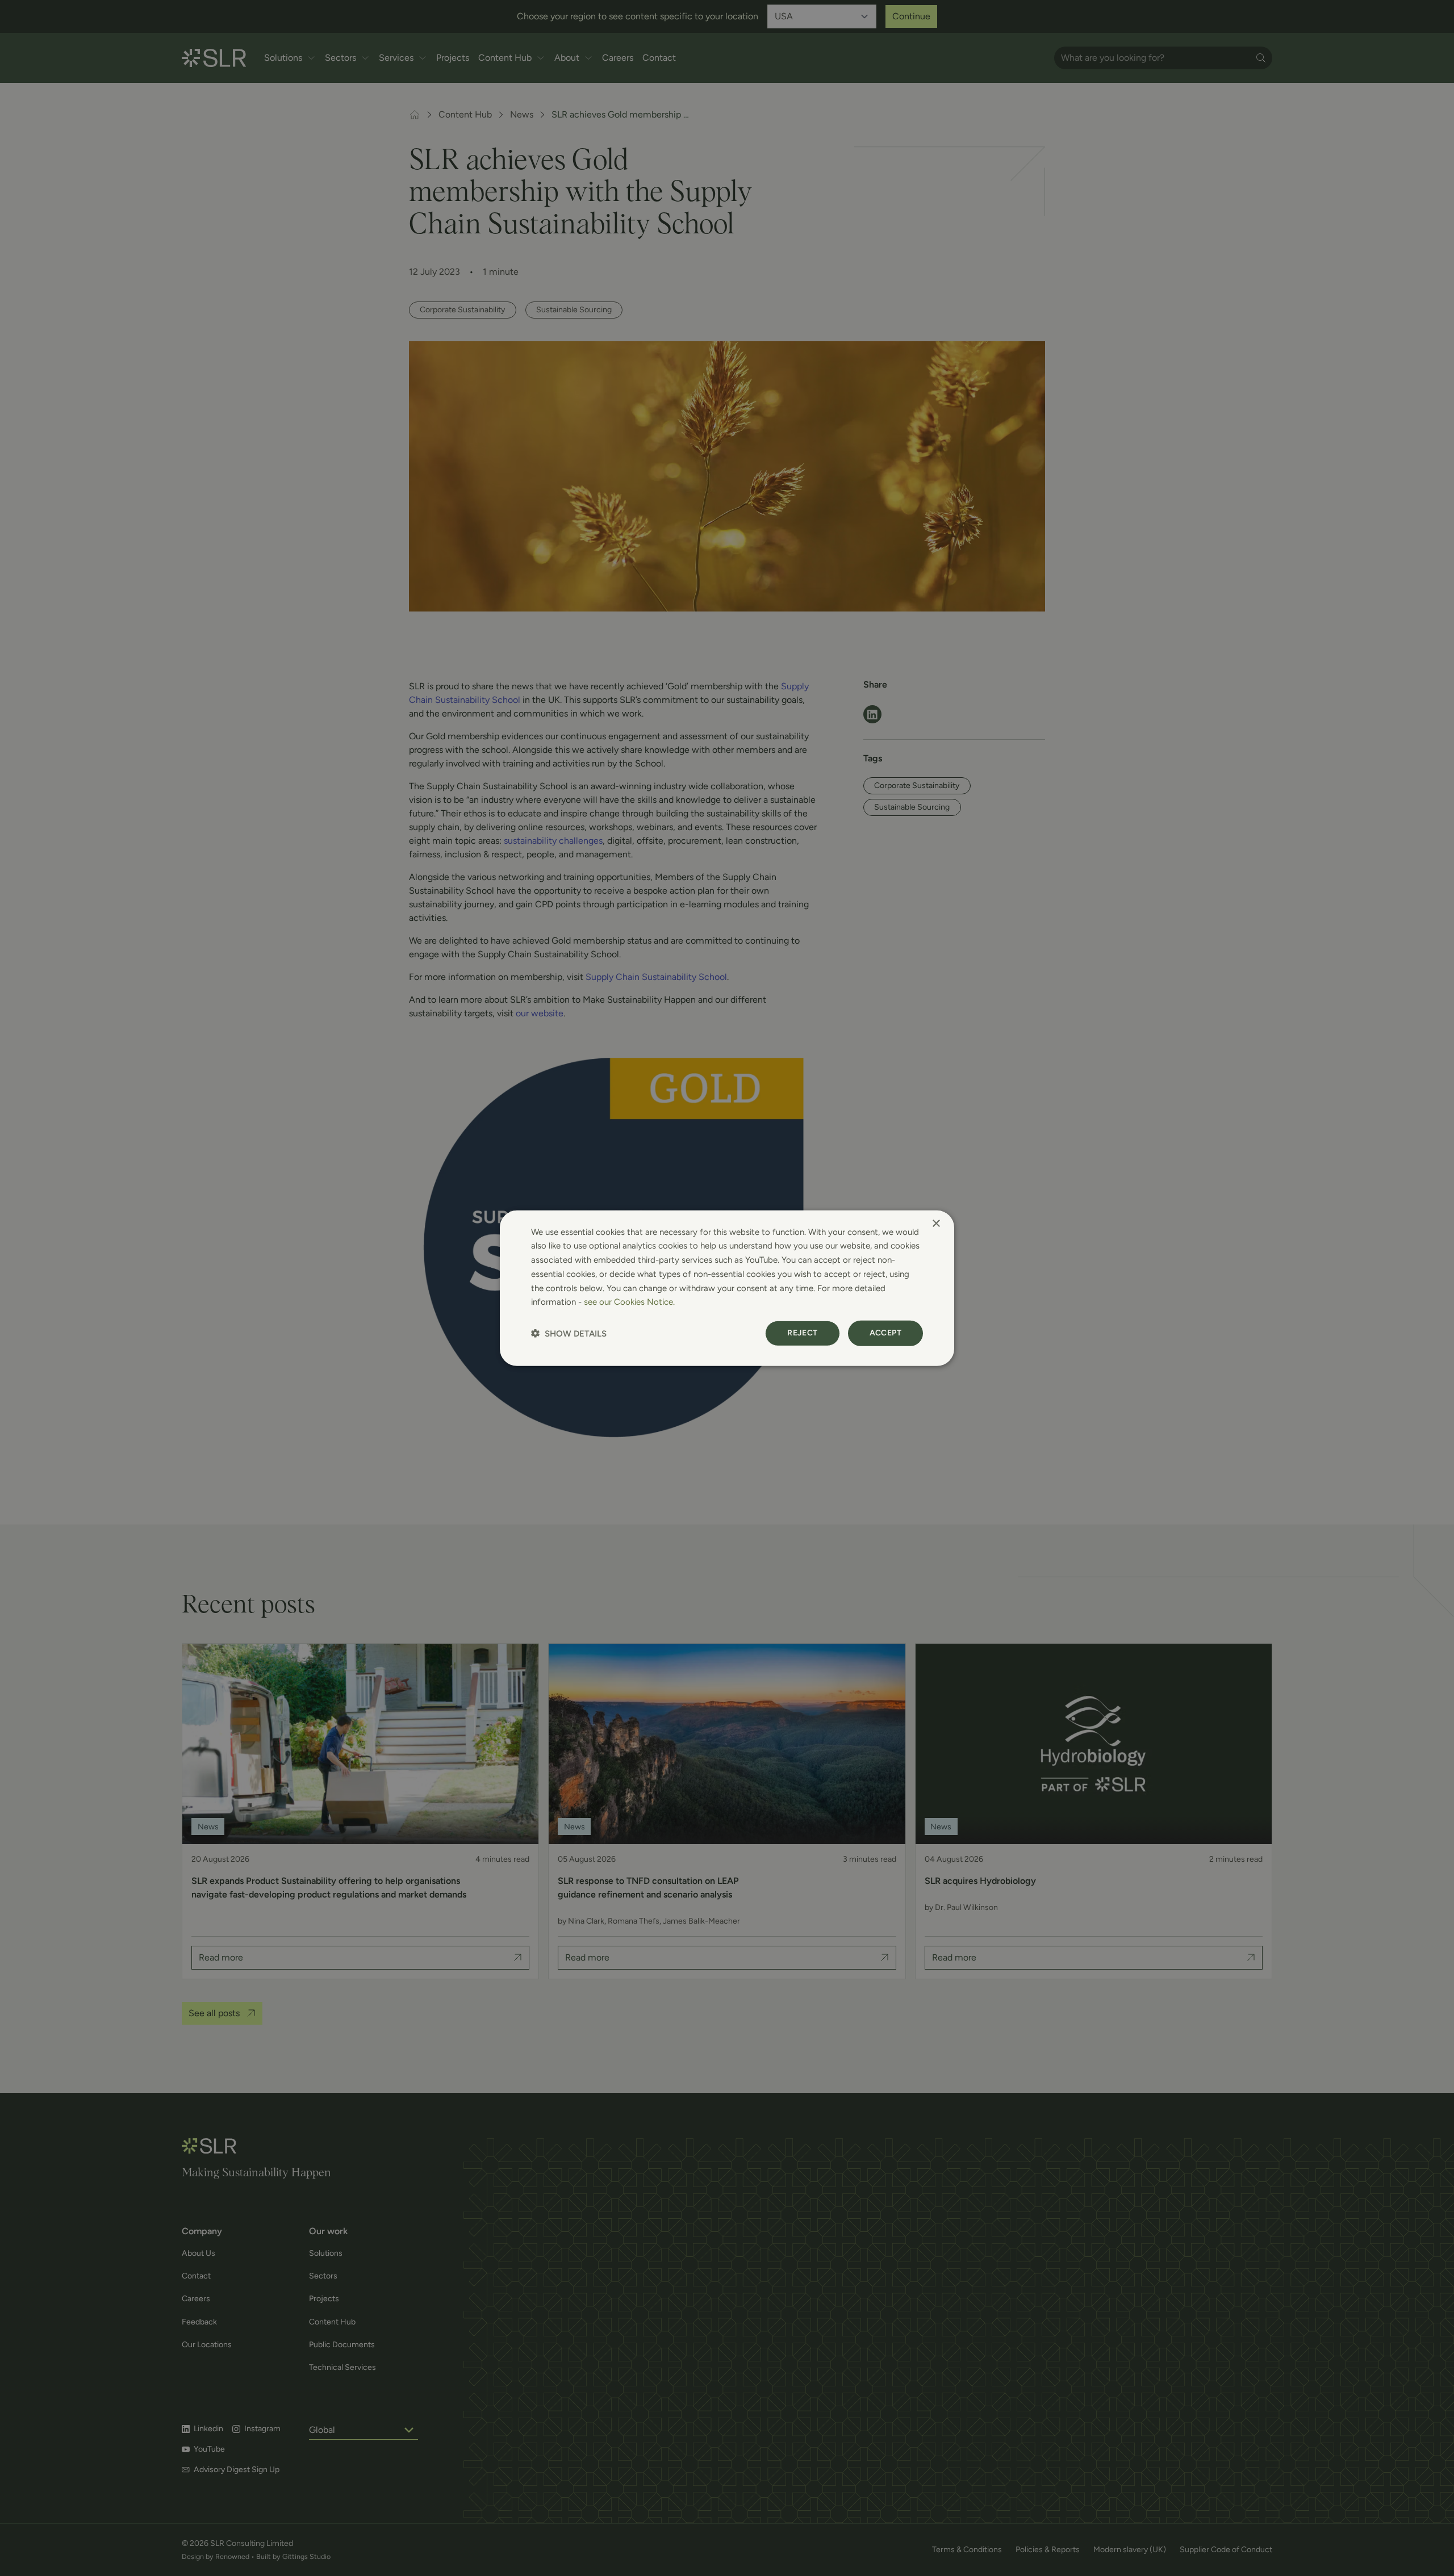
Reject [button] (802, 1333)
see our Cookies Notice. (629, 1302)
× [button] (936, 1223)
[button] (569, 1333)
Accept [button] (885, 1333)
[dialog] (727, 1288)
